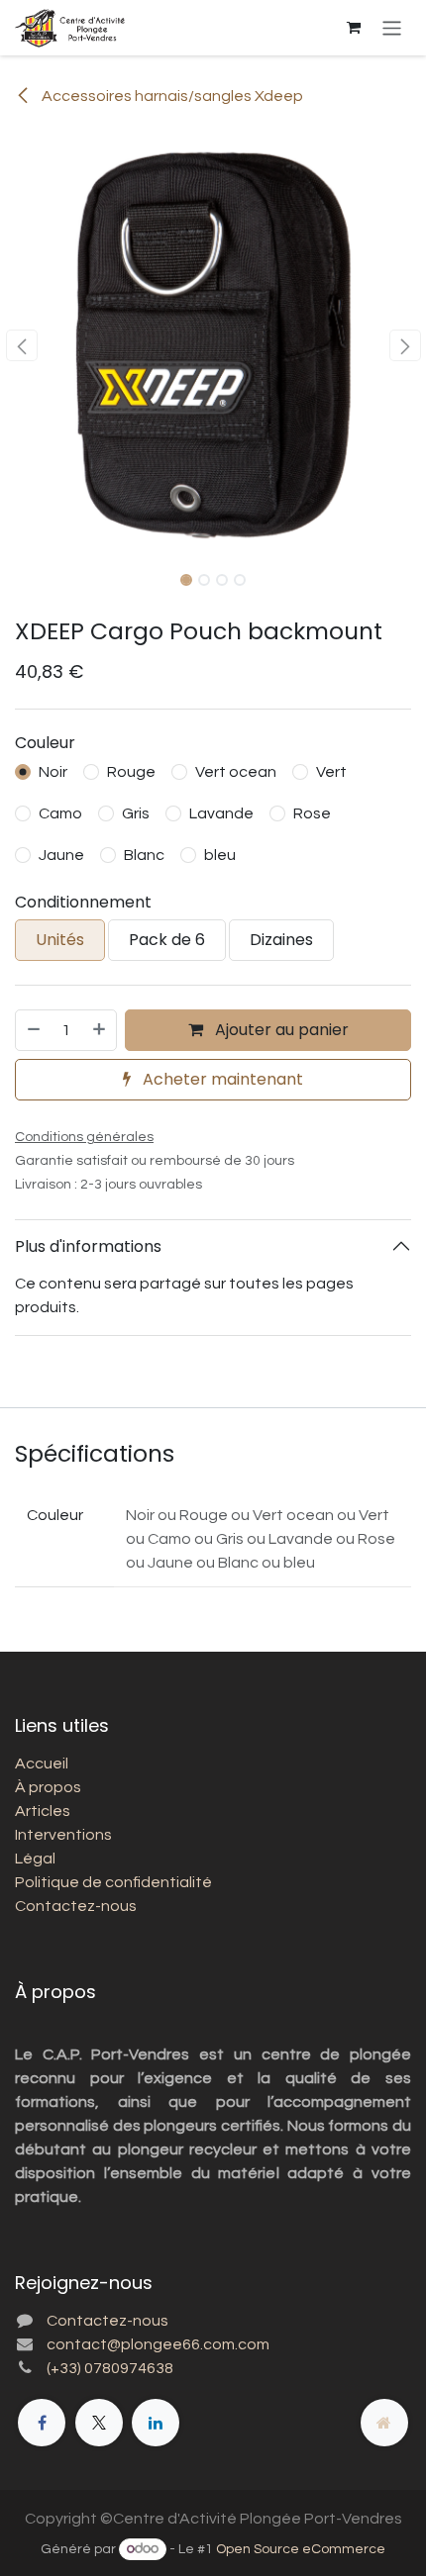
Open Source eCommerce (301, 2549)
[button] (21, 345)
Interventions (63, 1835)
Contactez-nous (76, 1906)
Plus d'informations (88, 1246)
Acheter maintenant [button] (221, 1079)
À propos (48, 1787)
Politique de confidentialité (113, 1882)
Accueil (42, 1764)
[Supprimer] (33, 1030)
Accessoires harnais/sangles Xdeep (171, 96)
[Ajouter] (100, 1030)
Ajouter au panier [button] (280, 1030)
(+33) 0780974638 (110, 2368)
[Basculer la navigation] (392, 27)
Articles (43, 1811)
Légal (35, 1859)
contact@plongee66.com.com (158, 2344)
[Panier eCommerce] (354, 28)
